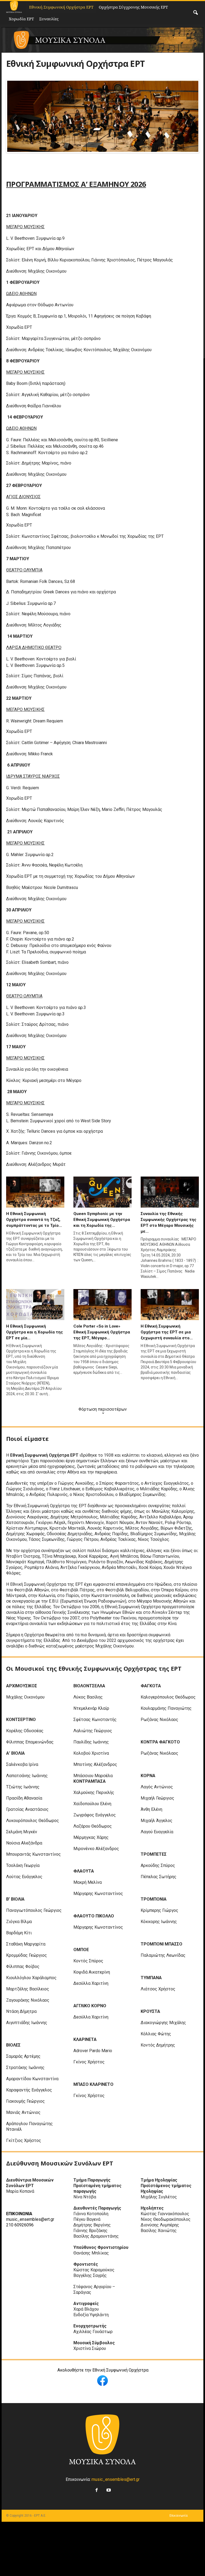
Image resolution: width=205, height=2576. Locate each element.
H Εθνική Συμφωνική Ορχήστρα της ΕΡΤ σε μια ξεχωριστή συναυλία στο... (167, 1332)
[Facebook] (96, 2489)
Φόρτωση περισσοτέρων (103, 1409)
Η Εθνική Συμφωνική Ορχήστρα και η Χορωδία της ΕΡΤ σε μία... (35, 1332)
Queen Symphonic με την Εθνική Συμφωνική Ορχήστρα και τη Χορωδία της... (102, 1220)
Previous (15, 116)
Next (190, 116)
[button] (195, 13)
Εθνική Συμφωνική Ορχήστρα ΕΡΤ (61, 7)
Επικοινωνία (179, 2516)
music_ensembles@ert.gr (116, 2479)
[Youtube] (108, 2489)
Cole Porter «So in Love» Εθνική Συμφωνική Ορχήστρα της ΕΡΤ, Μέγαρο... (102, 1332)
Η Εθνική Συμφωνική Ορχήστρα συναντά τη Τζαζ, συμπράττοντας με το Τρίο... (34, 1220)
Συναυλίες (49, 19)
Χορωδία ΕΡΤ (21, 19)
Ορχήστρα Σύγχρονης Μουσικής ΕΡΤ (133, 7)
